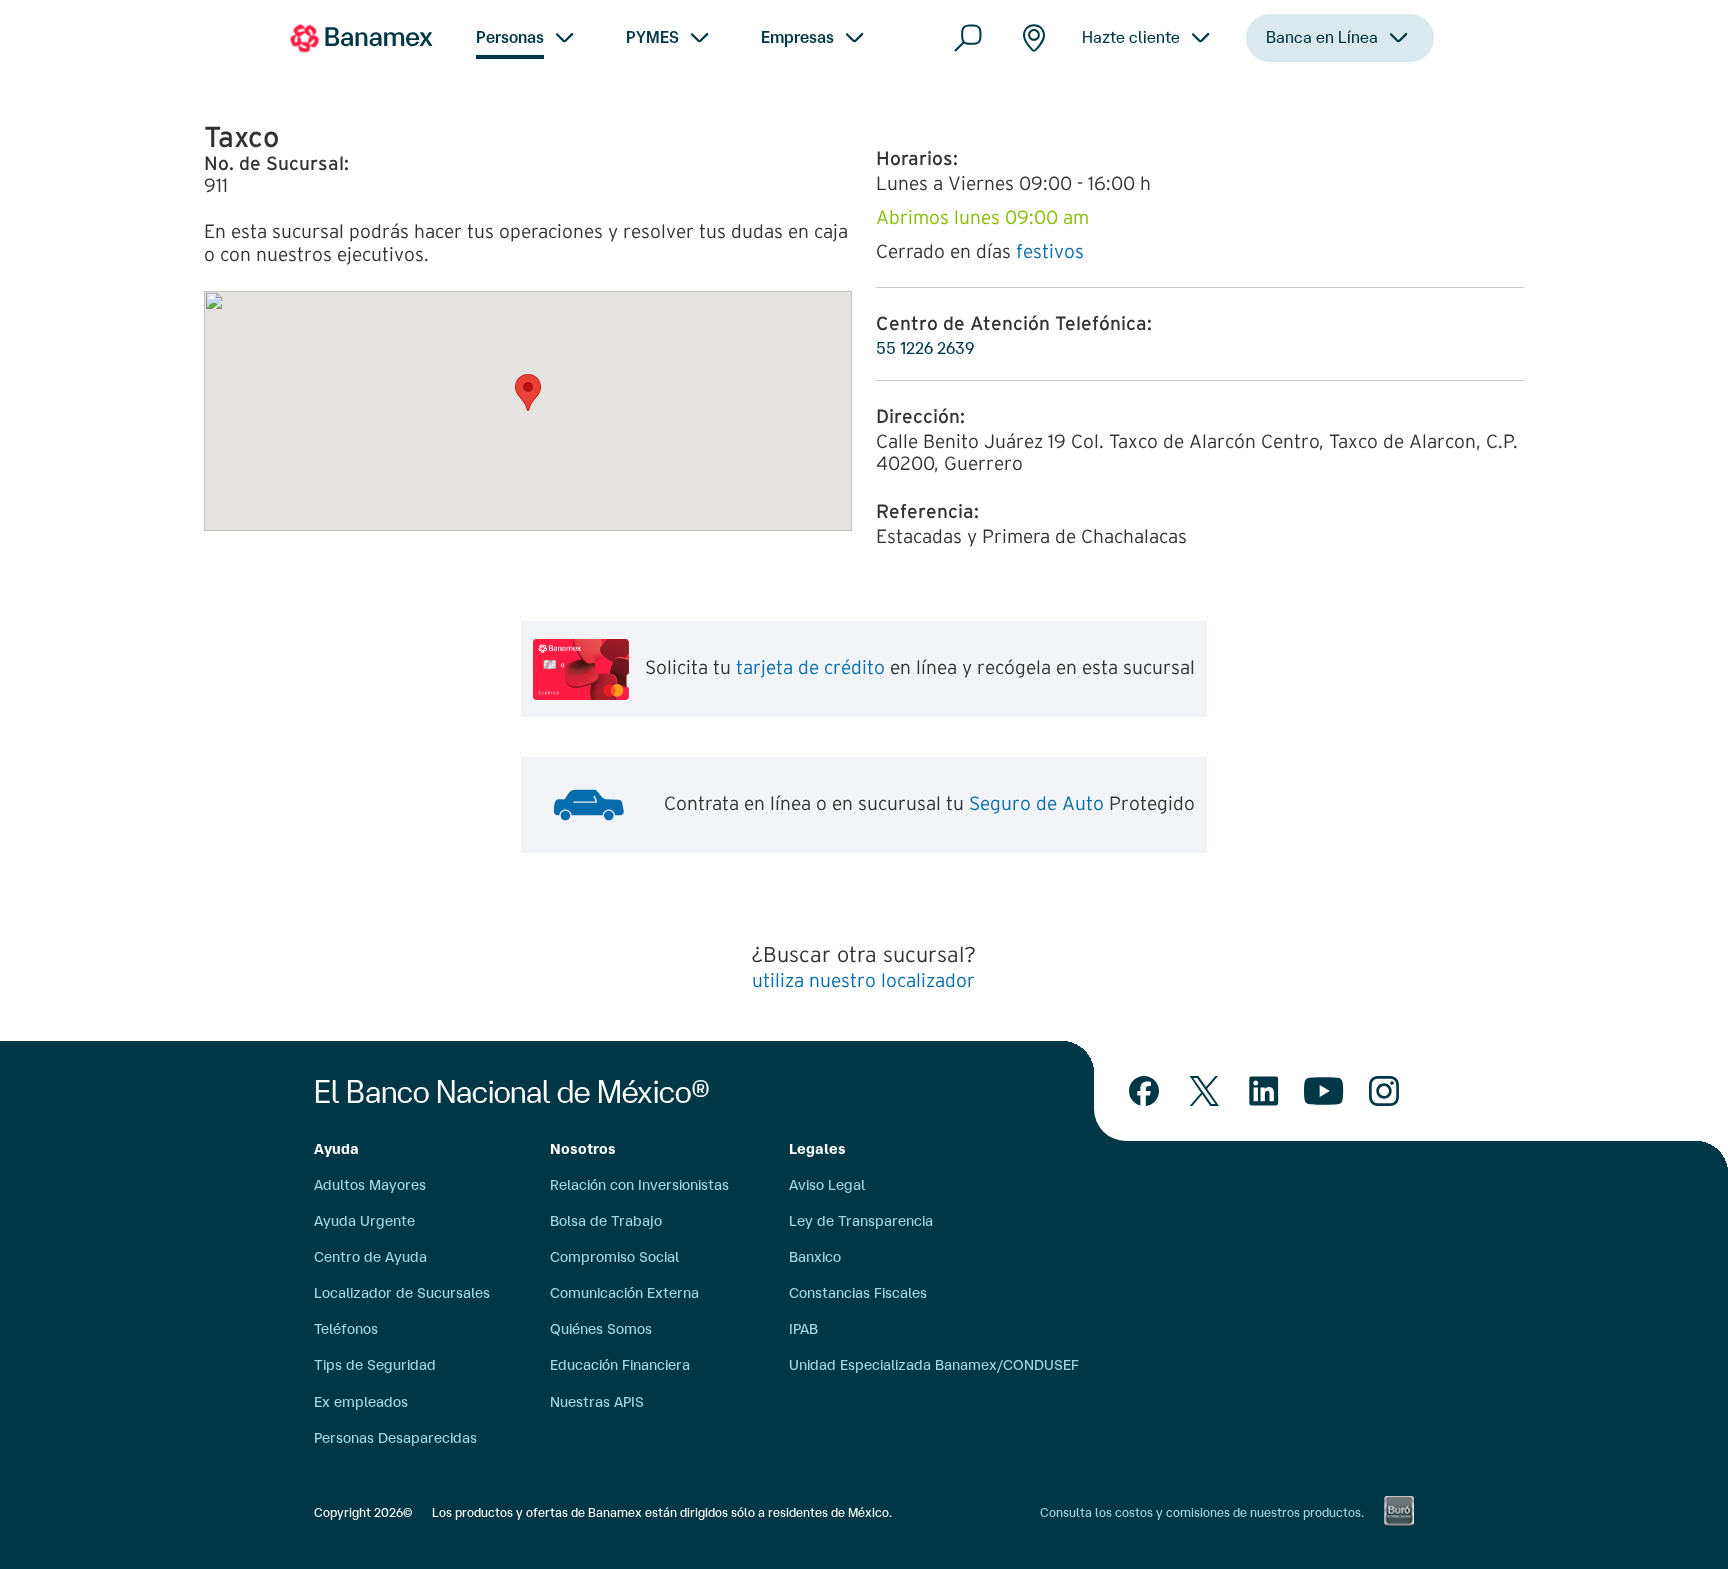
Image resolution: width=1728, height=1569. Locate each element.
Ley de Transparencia (861, 1221)
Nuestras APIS (597, 1402)
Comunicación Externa (624, 1293)
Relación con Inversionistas (639, 1185)
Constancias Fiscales (858, 1293)
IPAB (803, 1329)
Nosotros (583, 1149)
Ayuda (336, 1149)
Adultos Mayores (370, 1185)
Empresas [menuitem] (797, 37)
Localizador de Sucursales (402, 1293)
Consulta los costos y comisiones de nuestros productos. (1202, 1512)
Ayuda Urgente (364, 1221)
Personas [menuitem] (510, 37)
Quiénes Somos (601, 1329)
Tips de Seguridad (375, 1365)
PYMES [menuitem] (652, 37)
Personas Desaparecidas (395, 1438)
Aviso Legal (827, 1185)
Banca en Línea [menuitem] (1322, 37)
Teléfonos (346, 1329)
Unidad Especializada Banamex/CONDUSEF (934, 1365)
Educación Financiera (620, 1365)
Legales (817, 1149)
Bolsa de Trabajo (606, 1221)
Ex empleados (361, 1402)
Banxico (815, 1257)
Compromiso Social (614, 1257)
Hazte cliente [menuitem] (1131, 37)
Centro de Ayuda (370, 1257)
